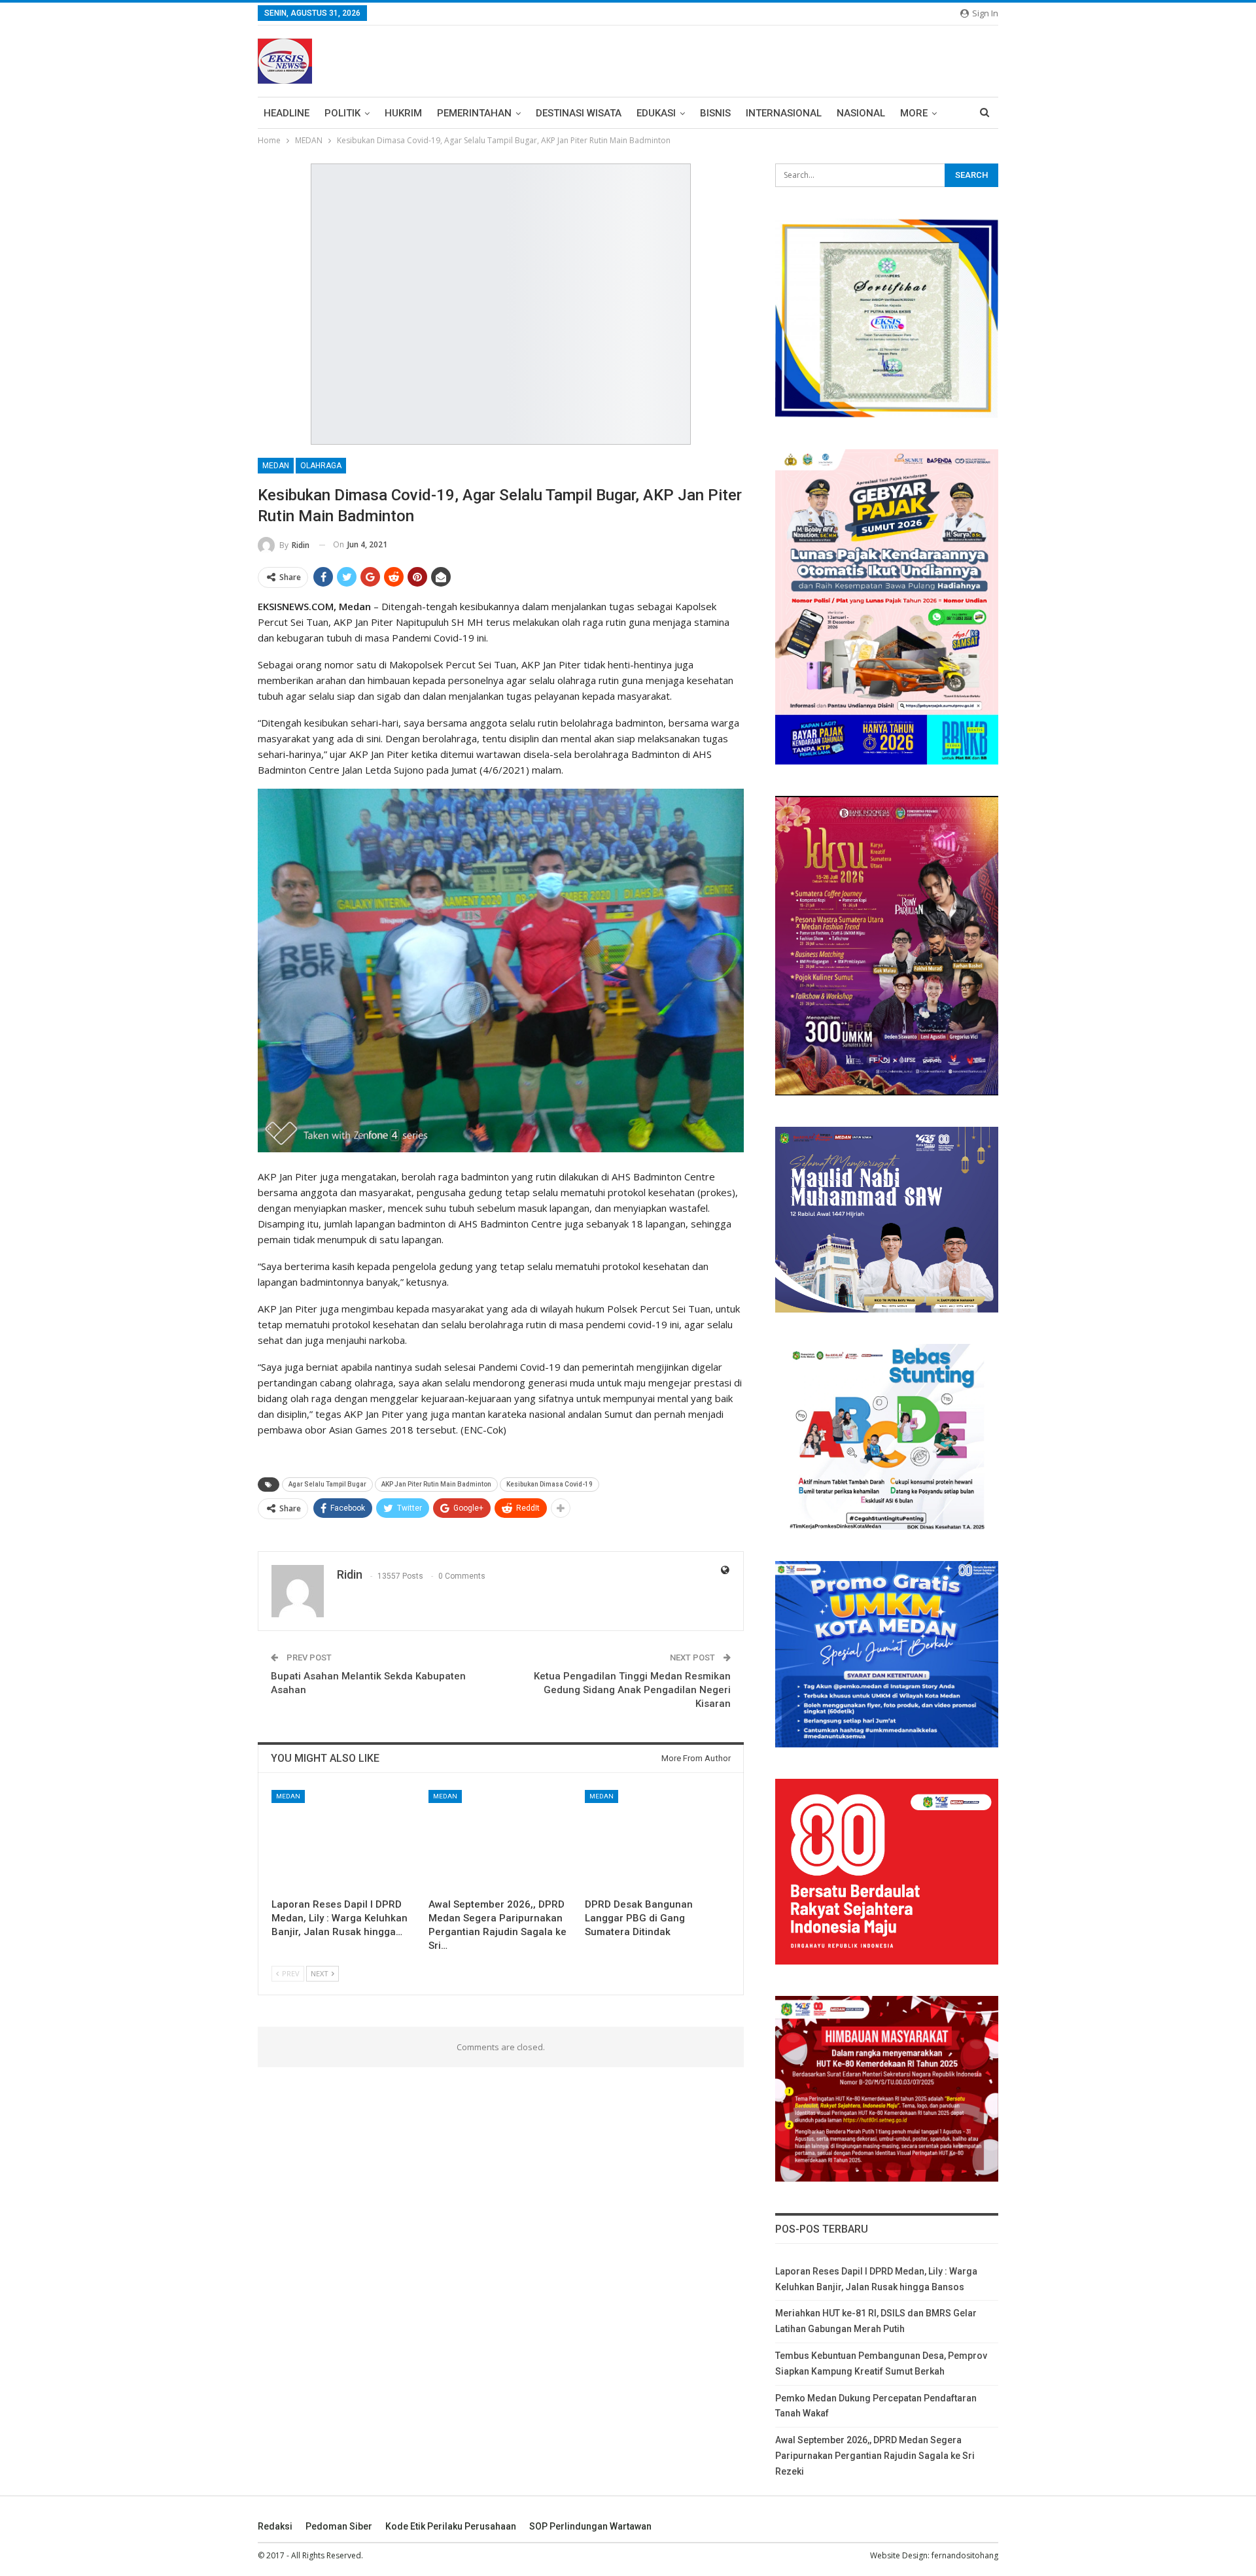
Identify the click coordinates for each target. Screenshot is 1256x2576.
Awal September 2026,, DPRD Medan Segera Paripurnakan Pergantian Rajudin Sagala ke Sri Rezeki (875, 2456)
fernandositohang (965, 2555)
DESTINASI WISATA (579, 113)
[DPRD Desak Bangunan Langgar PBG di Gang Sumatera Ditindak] (657, 1841)
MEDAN (276, 466)
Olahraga (321, 466)
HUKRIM (403, 113)
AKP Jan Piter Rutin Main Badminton (436, 1484)
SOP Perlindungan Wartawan (590, 2526)
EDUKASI (656, 113)
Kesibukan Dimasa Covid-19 (549, 1484)
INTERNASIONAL (784, 113)
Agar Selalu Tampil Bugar (327, 1484)
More (914, 113)
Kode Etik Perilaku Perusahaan (451, 2526)
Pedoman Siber (339, 2526)
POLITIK (342, 113)
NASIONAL (861, 113)
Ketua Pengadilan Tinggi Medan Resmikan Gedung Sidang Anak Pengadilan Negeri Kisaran (632, 1690)
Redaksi (275, 2526)
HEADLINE (287, 113)
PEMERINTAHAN (474, 113)
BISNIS (715, 113)
